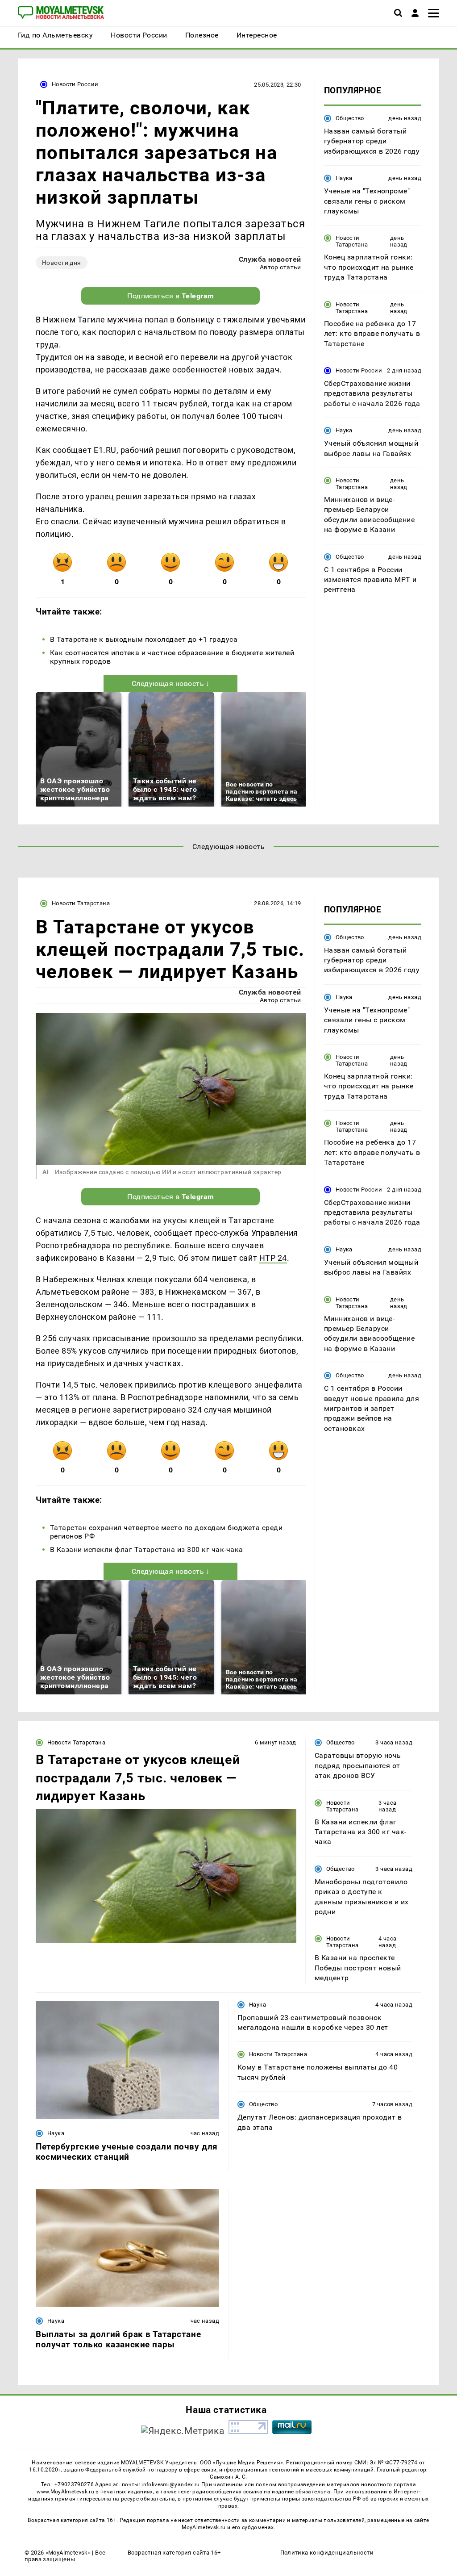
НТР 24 (273, 1258)
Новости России (75, 84)
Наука (344, 178)
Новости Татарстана (352, 241)
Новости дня (62, 263)
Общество (350, 118)
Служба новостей (270, 259)
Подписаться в (171, 296)
